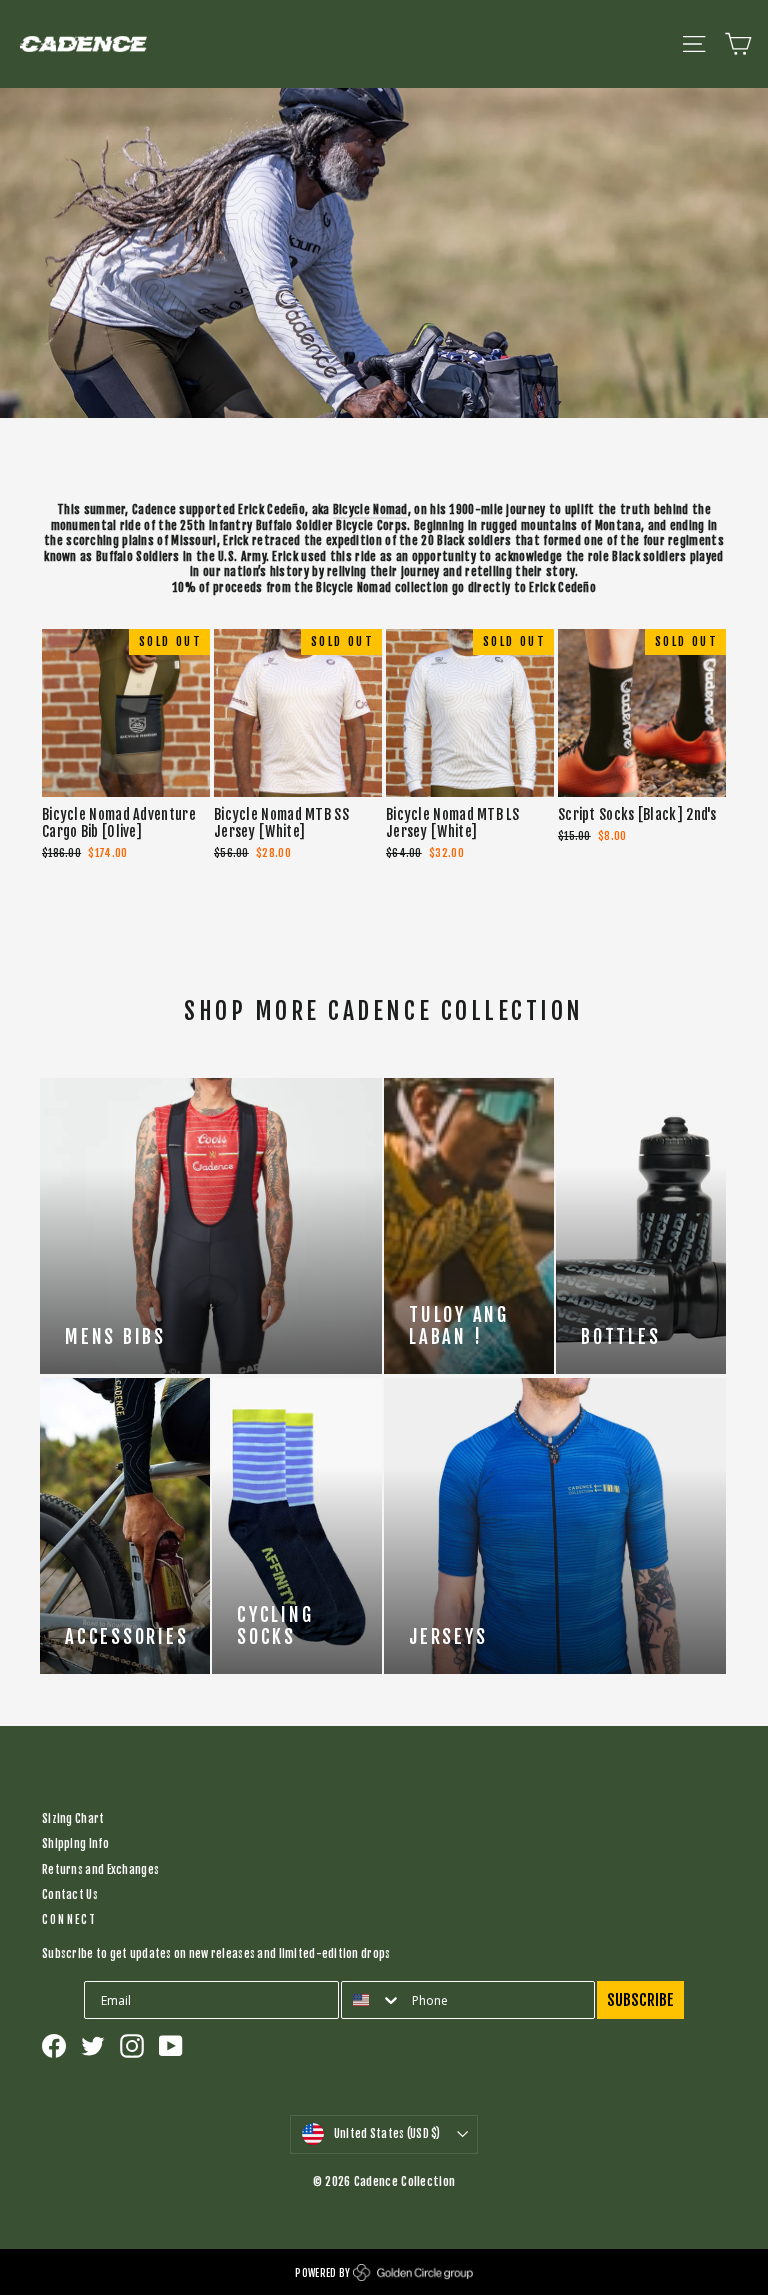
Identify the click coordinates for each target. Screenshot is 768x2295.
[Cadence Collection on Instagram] (132, 2046)
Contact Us (70, 1895)
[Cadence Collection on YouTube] (171, 2046)
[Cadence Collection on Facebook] (54, 2046)
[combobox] (372, 2000)
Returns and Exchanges (100, 1870)
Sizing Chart (73, 1819)
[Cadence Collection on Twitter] (93, 2046)
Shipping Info (75, 1844)
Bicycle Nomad (370, 509)
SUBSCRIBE (640, 2000)
